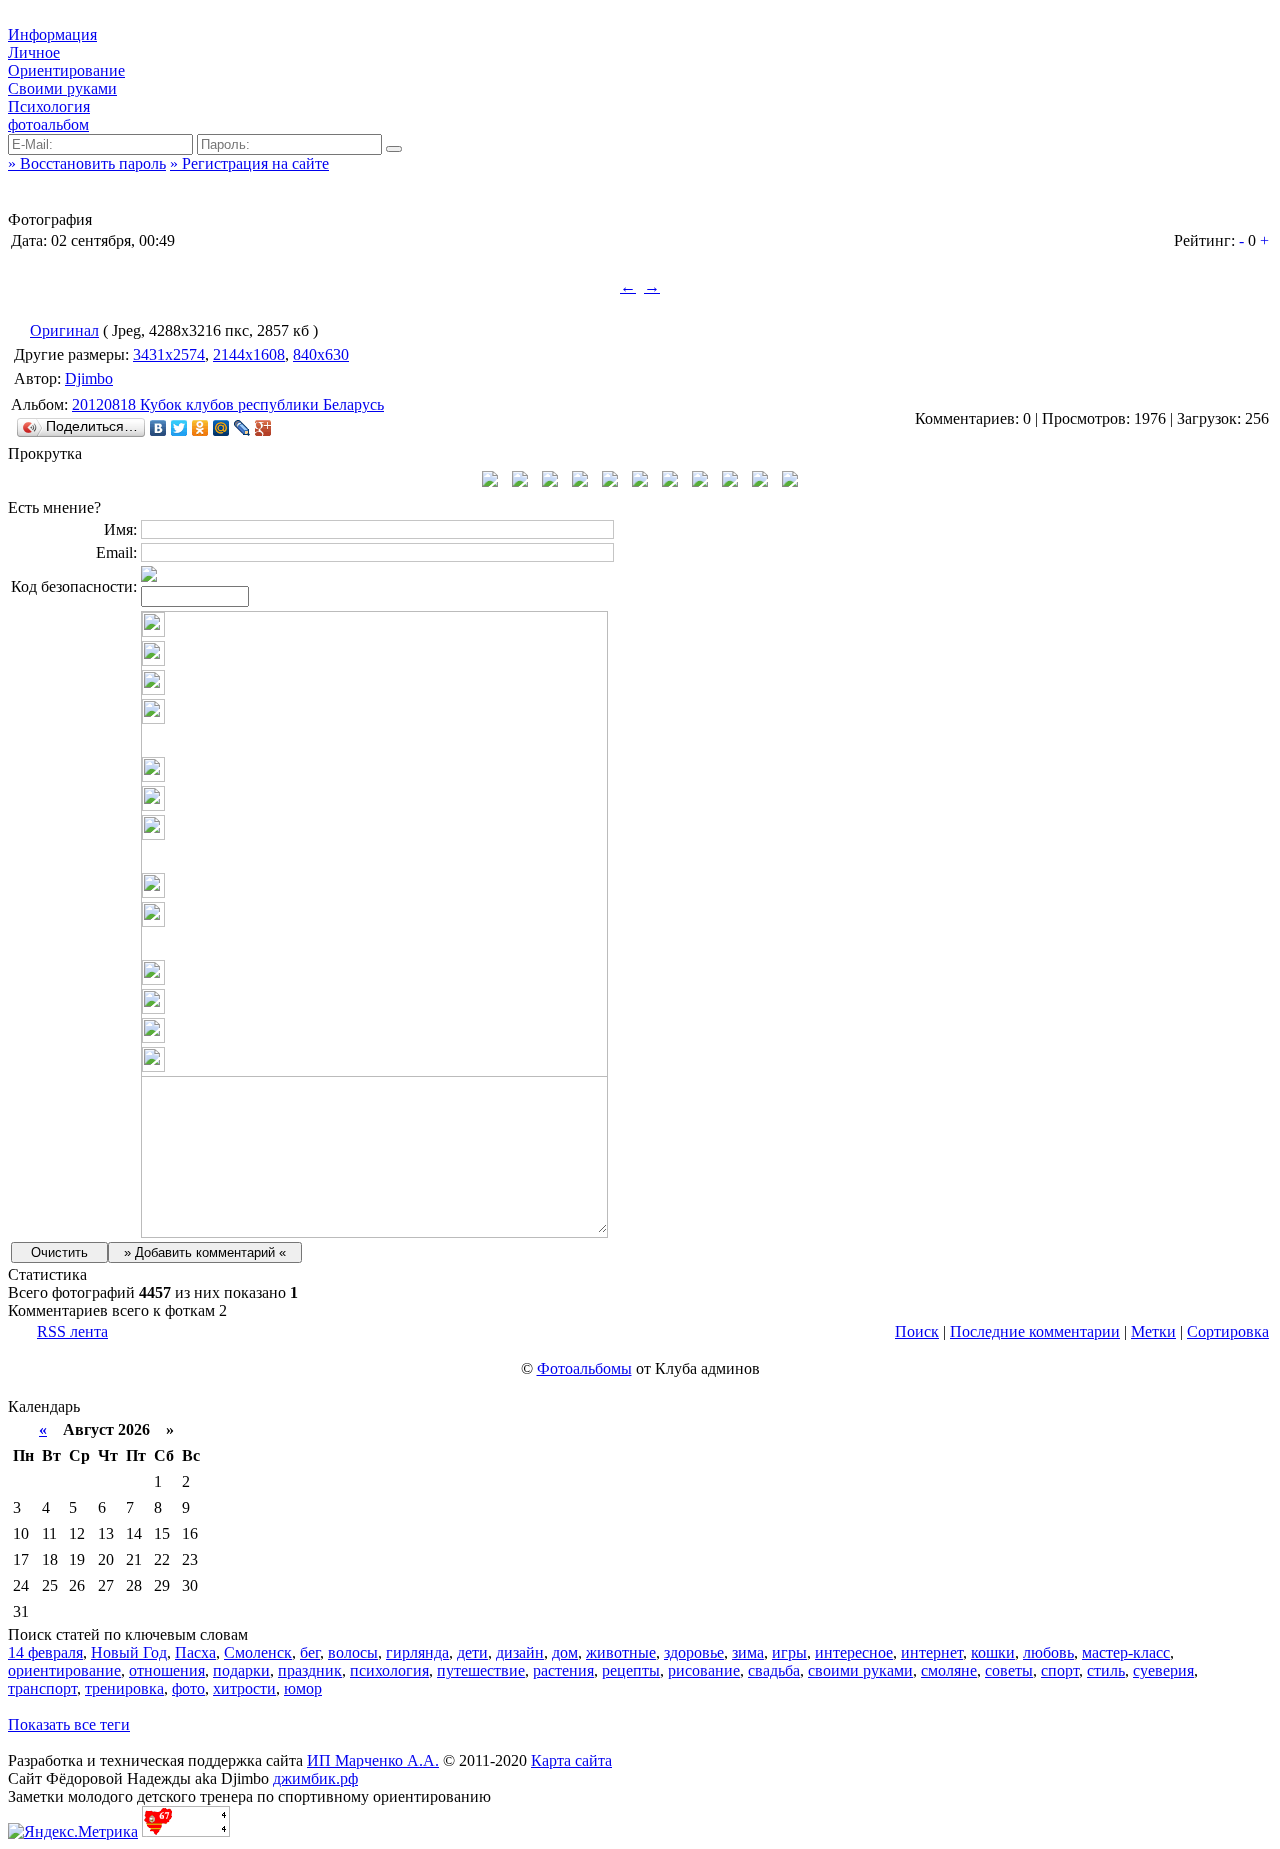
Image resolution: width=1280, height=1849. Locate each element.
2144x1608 (249, 354)
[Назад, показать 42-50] (490, 481)
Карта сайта (571, 1760)
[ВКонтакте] (158, 428)
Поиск (917, 1331)
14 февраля (45, 1652)
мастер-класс (1126, 1652)
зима (748, 1652)
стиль (1106, 1670)
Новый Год (129, 1652)
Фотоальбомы (584, 1368)
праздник (310, 1670)
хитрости (244, 1688)
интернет (932, 1652)
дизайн (520, 1652)
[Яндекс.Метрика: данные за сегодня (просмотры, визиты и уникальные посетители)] (73, 1832)
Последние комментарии (1035, 1331)
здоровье (694, 1652)
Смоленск (258, 1652)
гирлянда (417, 1652)
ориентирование (64, 1670)
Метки (1153, 1331)
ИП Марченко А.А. (373, 1760)
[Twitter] (179, 428)
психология (389, 1670)
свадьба (774, 1670)
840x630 (321, 354)
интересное (854, 1652)
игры (789, 1652)
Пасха (195, 1652)
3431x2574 (169, 354)
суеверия (1163, 1670)
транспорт (42, 1688)
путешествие (481, 1670)
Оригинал (64, 330)
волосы (353, 1652)
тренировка (124, 1688)
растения (563, 1670)
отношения (167, 1670)
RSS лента (72, 1331)
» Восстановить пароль (87, 163)
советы (1009, 1670)
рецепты (631, 1670)
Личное (34, 52)
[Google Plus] (263, 428)
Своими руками (62, 88)
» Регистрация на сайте (249, 163)
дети (472, 1652)
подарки (241, 1670)
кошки (993, 1652)
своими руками (860, 1670)
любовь (1048, 1652)
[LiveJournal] (242, 428)
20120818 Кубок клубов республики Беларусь (228, 404)
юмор (303, 1688)
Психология (49, 106)
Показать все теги (69, 1724)
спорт (1060, 1670)
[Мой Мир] (221, 428)
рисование (704, 1670)
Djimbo (89, 378)
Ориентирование (66, 70)
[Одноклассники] (200, 428)
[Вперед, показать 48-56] (790, 481)
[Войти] (394, 149)
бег (310, 1652)
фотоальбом (48, 124)
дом (565, 1652)
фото (188, 1688)
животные (621, 1652)
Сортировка (1228, 1331)
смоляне (949, 1670)
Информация (52, 34)
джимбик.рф (315, 1778)
